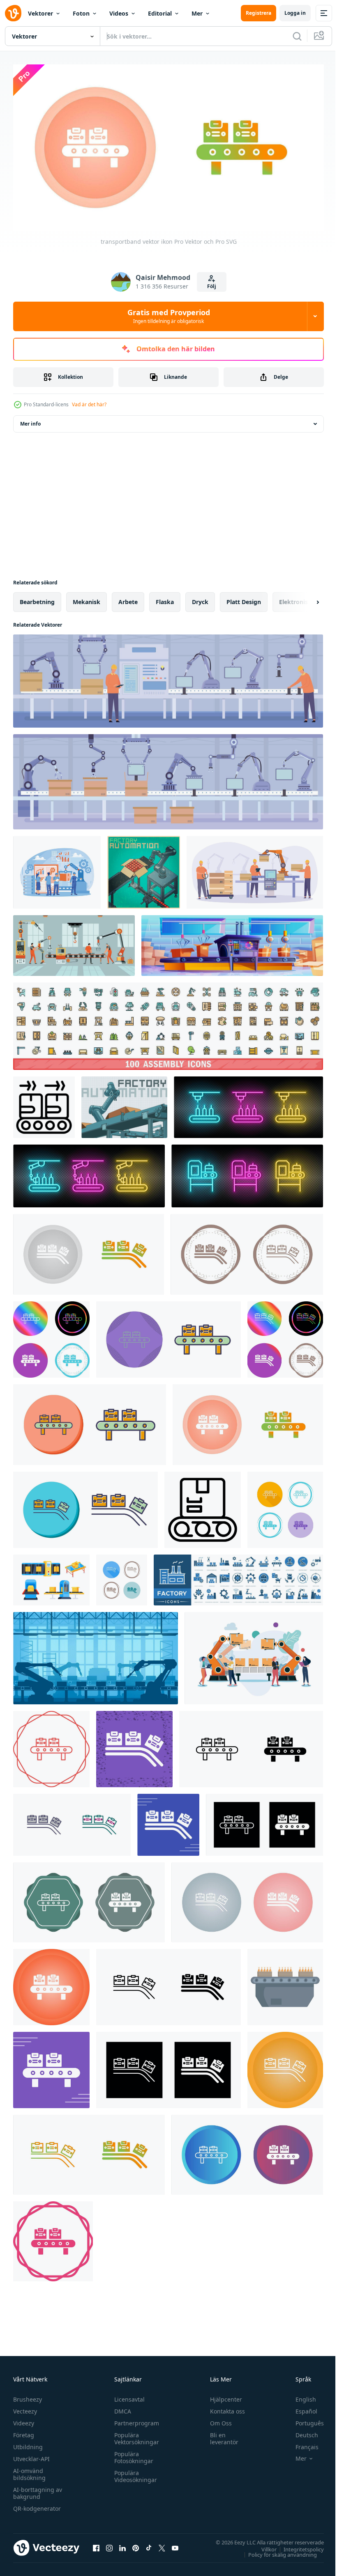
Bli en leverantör (220, 2435)
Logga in (295, 13)
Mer (197, 13)
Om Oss (217, 2420)
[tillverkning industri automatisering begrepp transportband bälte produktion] (255, 869)
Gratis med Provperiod (169, 316)
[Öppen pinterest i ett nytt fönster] (136, 2545)
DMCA (121, 2408)
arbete (128, 599)
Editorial (160, 13)
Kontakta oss (224, 2408)
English (300, 2396)
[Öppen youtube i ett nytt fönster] (175, 2545)
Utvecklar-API (31, 2456)
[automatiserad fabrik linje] (124, 1104)
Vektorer (40, 13)
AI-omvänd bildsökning (29, 2471)
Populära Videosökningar (134, 2473)
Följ (212, 286)
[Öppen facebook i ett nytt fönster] (96, 2545)
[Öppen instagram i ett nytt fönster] (109, 2545)
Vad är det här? (89, 404)
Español (300, 2408)
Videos (119, 13)
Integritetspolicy (298, 2546)
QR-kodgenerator (37, 2505)
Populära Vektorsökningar (135, 2435)
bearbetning (37, 599)
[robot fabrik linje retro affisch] (144, 869)
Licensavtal (127, 2396)
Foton (81, 13)
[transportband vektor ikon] (89, 1251)
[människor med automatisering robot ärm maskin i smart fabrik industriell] (254, 1655)
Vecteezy (25, 2408)
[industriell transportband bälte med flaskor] (285, 1984)
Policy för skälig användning (276, 2551)
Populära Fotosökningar (132, 2454)
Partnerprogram (135, 2420)
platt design (244, 599)
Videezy (24, 2420)
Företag (24, 2432)
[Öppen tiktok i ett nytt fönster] (149, 2545)
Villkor (263, 2546)
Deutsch (301, 2432)
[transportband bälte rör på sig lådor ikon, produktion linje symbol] (44, 1104)
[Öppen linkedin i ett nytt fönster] (122, 2545)
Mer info (30, 420)
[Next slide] (305, 599)
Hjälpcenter (222, 2396)
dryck (200, 599)
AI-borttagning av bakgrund (38, 2490)
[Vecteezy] (13, 13)
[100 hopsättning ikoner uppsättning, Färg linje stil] (168, 1023)
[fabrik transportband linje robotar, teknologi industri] (96, 1655)
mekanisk (87, 599)
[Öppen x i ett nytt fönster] (162, 2545)
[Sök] (297, 36)
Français (301, 2444)
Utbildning (28, 2444)
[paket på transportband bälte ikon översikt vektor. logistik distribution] (203, 1507)
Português (304, 2420)
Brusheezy (28, 2396)
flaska (165, 599)
